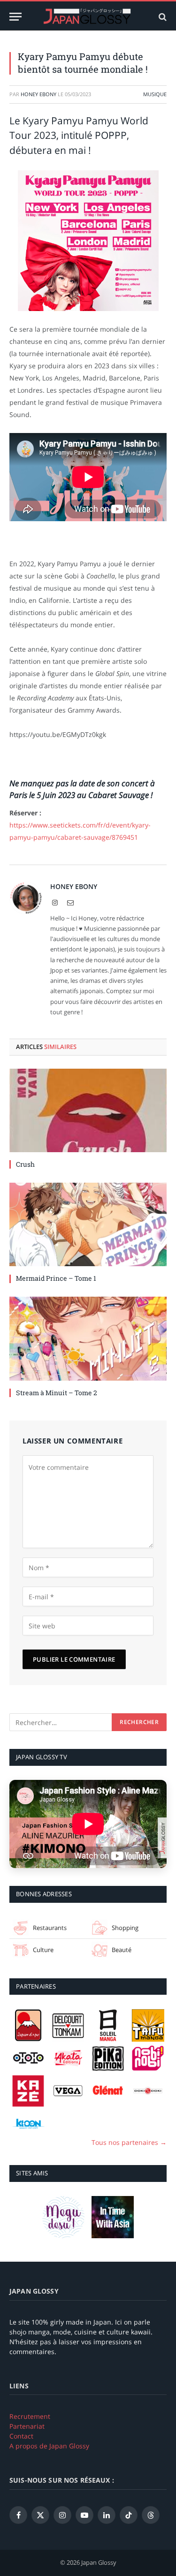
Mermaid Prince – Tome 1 (56, 1278)
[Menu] (15, 17)
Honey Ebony (38, 94)
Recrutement (30, 2416)
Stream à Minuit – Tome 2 (57, 1393)
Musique (155, 94)
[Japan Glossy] (88, 17)
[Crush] (88, 1110)
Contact (21, 2436)
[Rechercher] (162, 17)
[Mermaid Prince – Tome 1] (88, 1224)
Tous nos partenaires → (129, 2142)
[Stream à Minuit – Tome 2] (88, 1338)
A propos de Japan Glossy (49, 2446)
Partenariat (27, 2426)
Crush (25, 1164)
